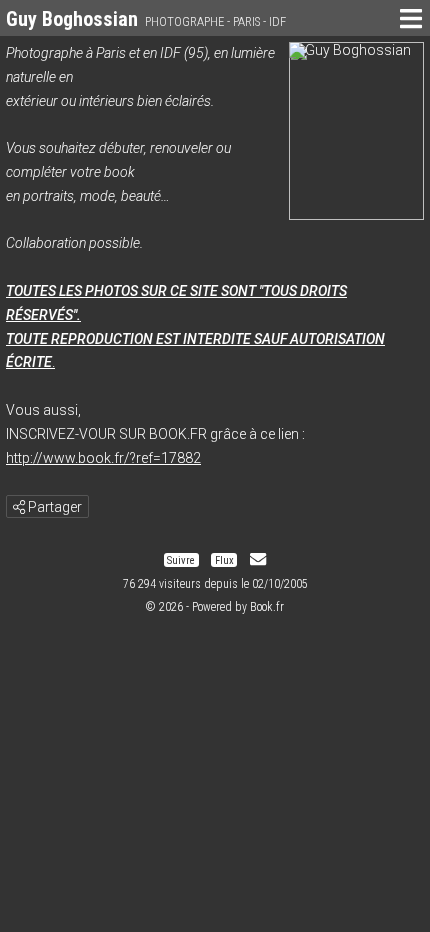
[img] (19, 507)
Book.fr (267, 607)
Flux (224, 559)
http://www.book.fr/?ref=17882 (103, 458)
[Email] (258, 559)
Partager (53, 507)
